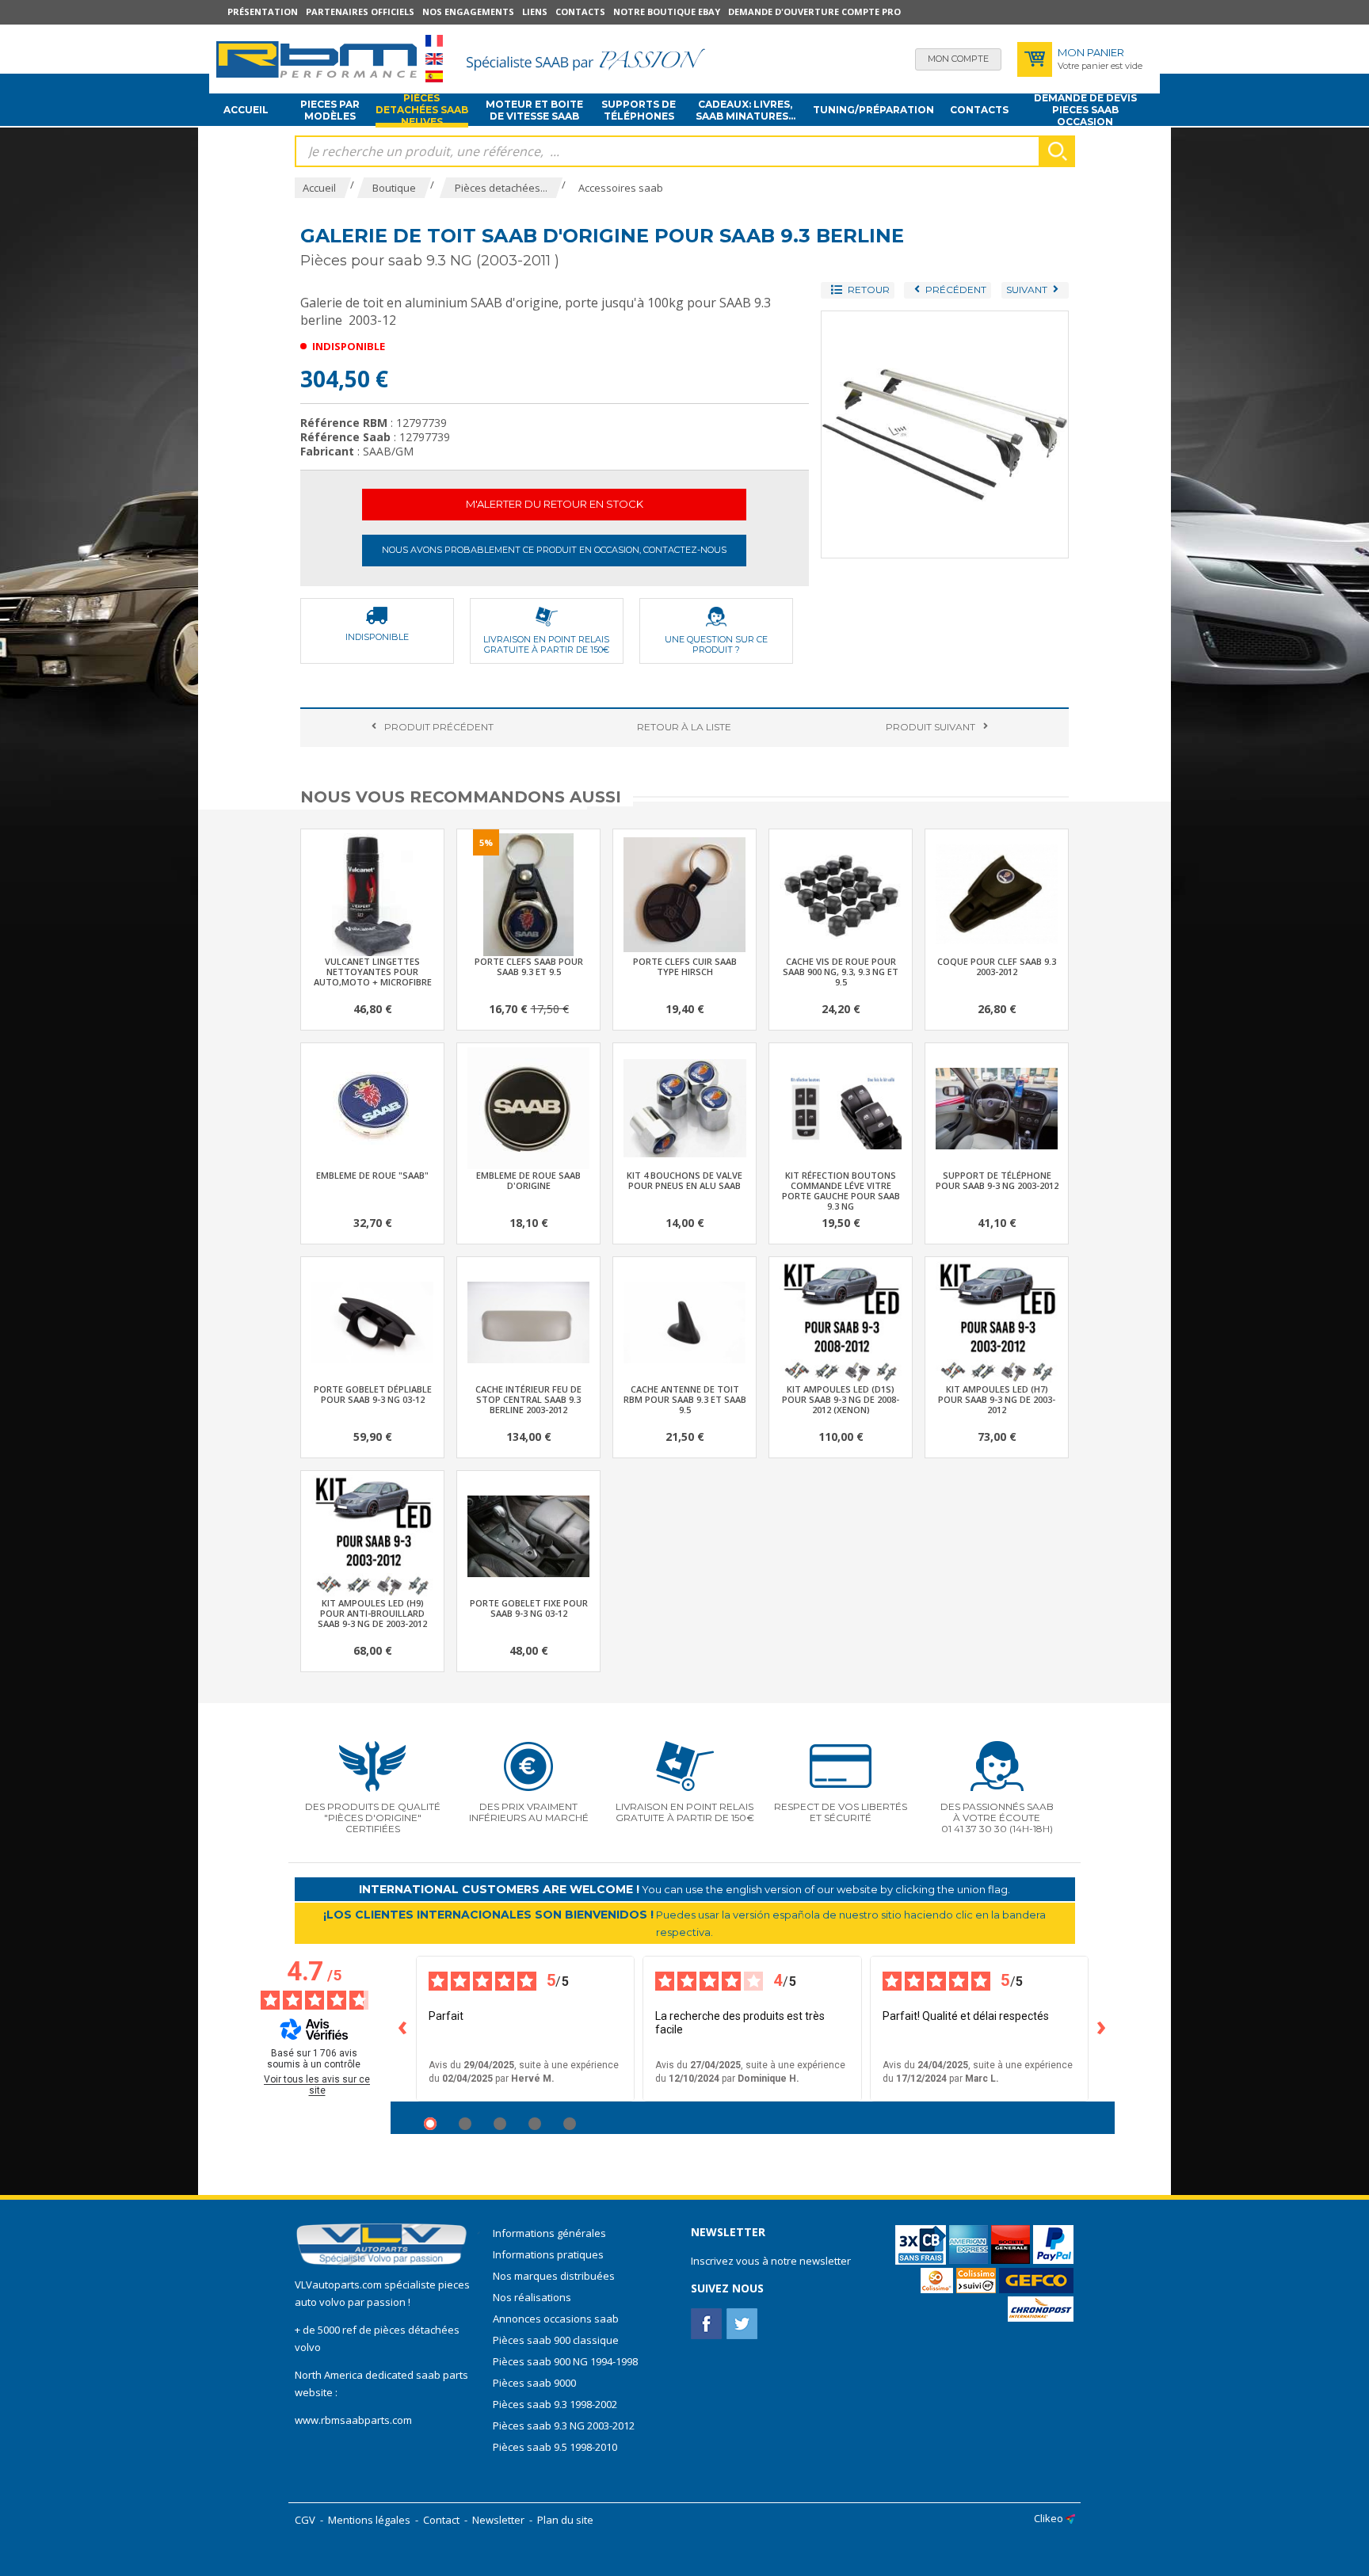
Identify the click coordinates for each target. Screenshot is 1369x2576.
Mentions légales (369, 2520)
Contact (441, 2520)
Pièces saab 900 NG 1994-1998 (565, 2361)
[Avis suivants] (1102, 2029)
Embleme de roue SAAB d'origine (528, 1180)
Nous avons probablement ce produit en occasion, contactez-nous (554, 550)
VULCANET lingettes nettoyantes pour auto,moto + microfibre (373, 972)
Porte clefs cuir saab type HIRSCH (685, 966)
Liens (535, 11)
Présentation (263, 11)
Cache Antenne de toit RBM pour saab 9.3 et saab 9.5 (685, 1399)
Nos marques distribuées (554, 2276)
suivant (930, 727)
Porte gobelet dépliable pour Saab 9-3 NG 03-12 (373, 1394)
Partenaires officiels (360, 11)
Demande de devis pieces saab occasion (1085, 110)
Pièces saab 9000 (536, 2383)
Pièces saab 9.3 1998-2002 (555, 2404)
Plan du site (565, 2520)
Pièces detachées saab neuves (422, 110)
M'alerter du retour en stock (555, 504)
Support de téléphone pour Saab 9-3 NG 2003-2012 (997, 1180)
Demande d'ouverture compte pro (814, 11)
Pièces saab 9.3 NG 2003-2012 (564, 2425)
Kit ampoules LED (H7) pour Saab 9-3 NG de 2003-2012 (997, 1399)
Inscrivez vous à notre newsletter (771, 2261)
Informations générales (549, 2233)
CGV (305, 2520)
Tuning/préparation (873, 110)
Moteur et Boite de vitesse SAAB (534, 110)
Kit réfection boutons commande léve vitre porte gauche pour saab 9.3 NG (841, 1191)
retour (684, 727)
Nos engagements (468, 11)
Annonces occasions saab (556, 2319)
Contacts (580, 11)
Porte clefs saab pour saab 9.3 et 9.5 (529, 966)
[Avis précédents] (403, 2029)
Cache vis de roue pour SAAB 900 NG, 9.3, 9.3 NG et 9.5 (841, 972)
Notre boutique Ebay (667, 11)
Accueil (246, 110)
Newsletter (498, 2520)
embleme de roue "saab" (372, 1175)
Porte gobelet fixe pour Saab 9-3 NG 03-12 (529, 1608)
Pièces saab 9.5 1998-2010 (555, 2447)
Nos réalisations (532, 2297)
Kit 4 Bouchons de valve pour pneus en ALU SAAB (684, 1180)
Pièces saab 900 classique (556, 2340)
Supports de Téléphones (639, 110)
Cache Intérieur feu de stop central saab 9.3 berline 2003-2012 (528, 1399)
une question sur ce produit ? (716, 644)
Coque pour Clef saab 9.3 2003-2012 (997, 966)
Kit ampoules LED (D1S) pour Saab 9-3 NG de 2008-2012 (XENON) (841, 1399)
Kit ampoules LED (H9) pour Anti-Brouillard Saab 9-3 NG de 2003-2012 (372, 1613)
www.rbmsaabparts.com (353, 2420)
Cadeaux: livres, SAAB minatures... (746, 110)
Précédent (439, 727)
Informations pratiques (548, 2254)
